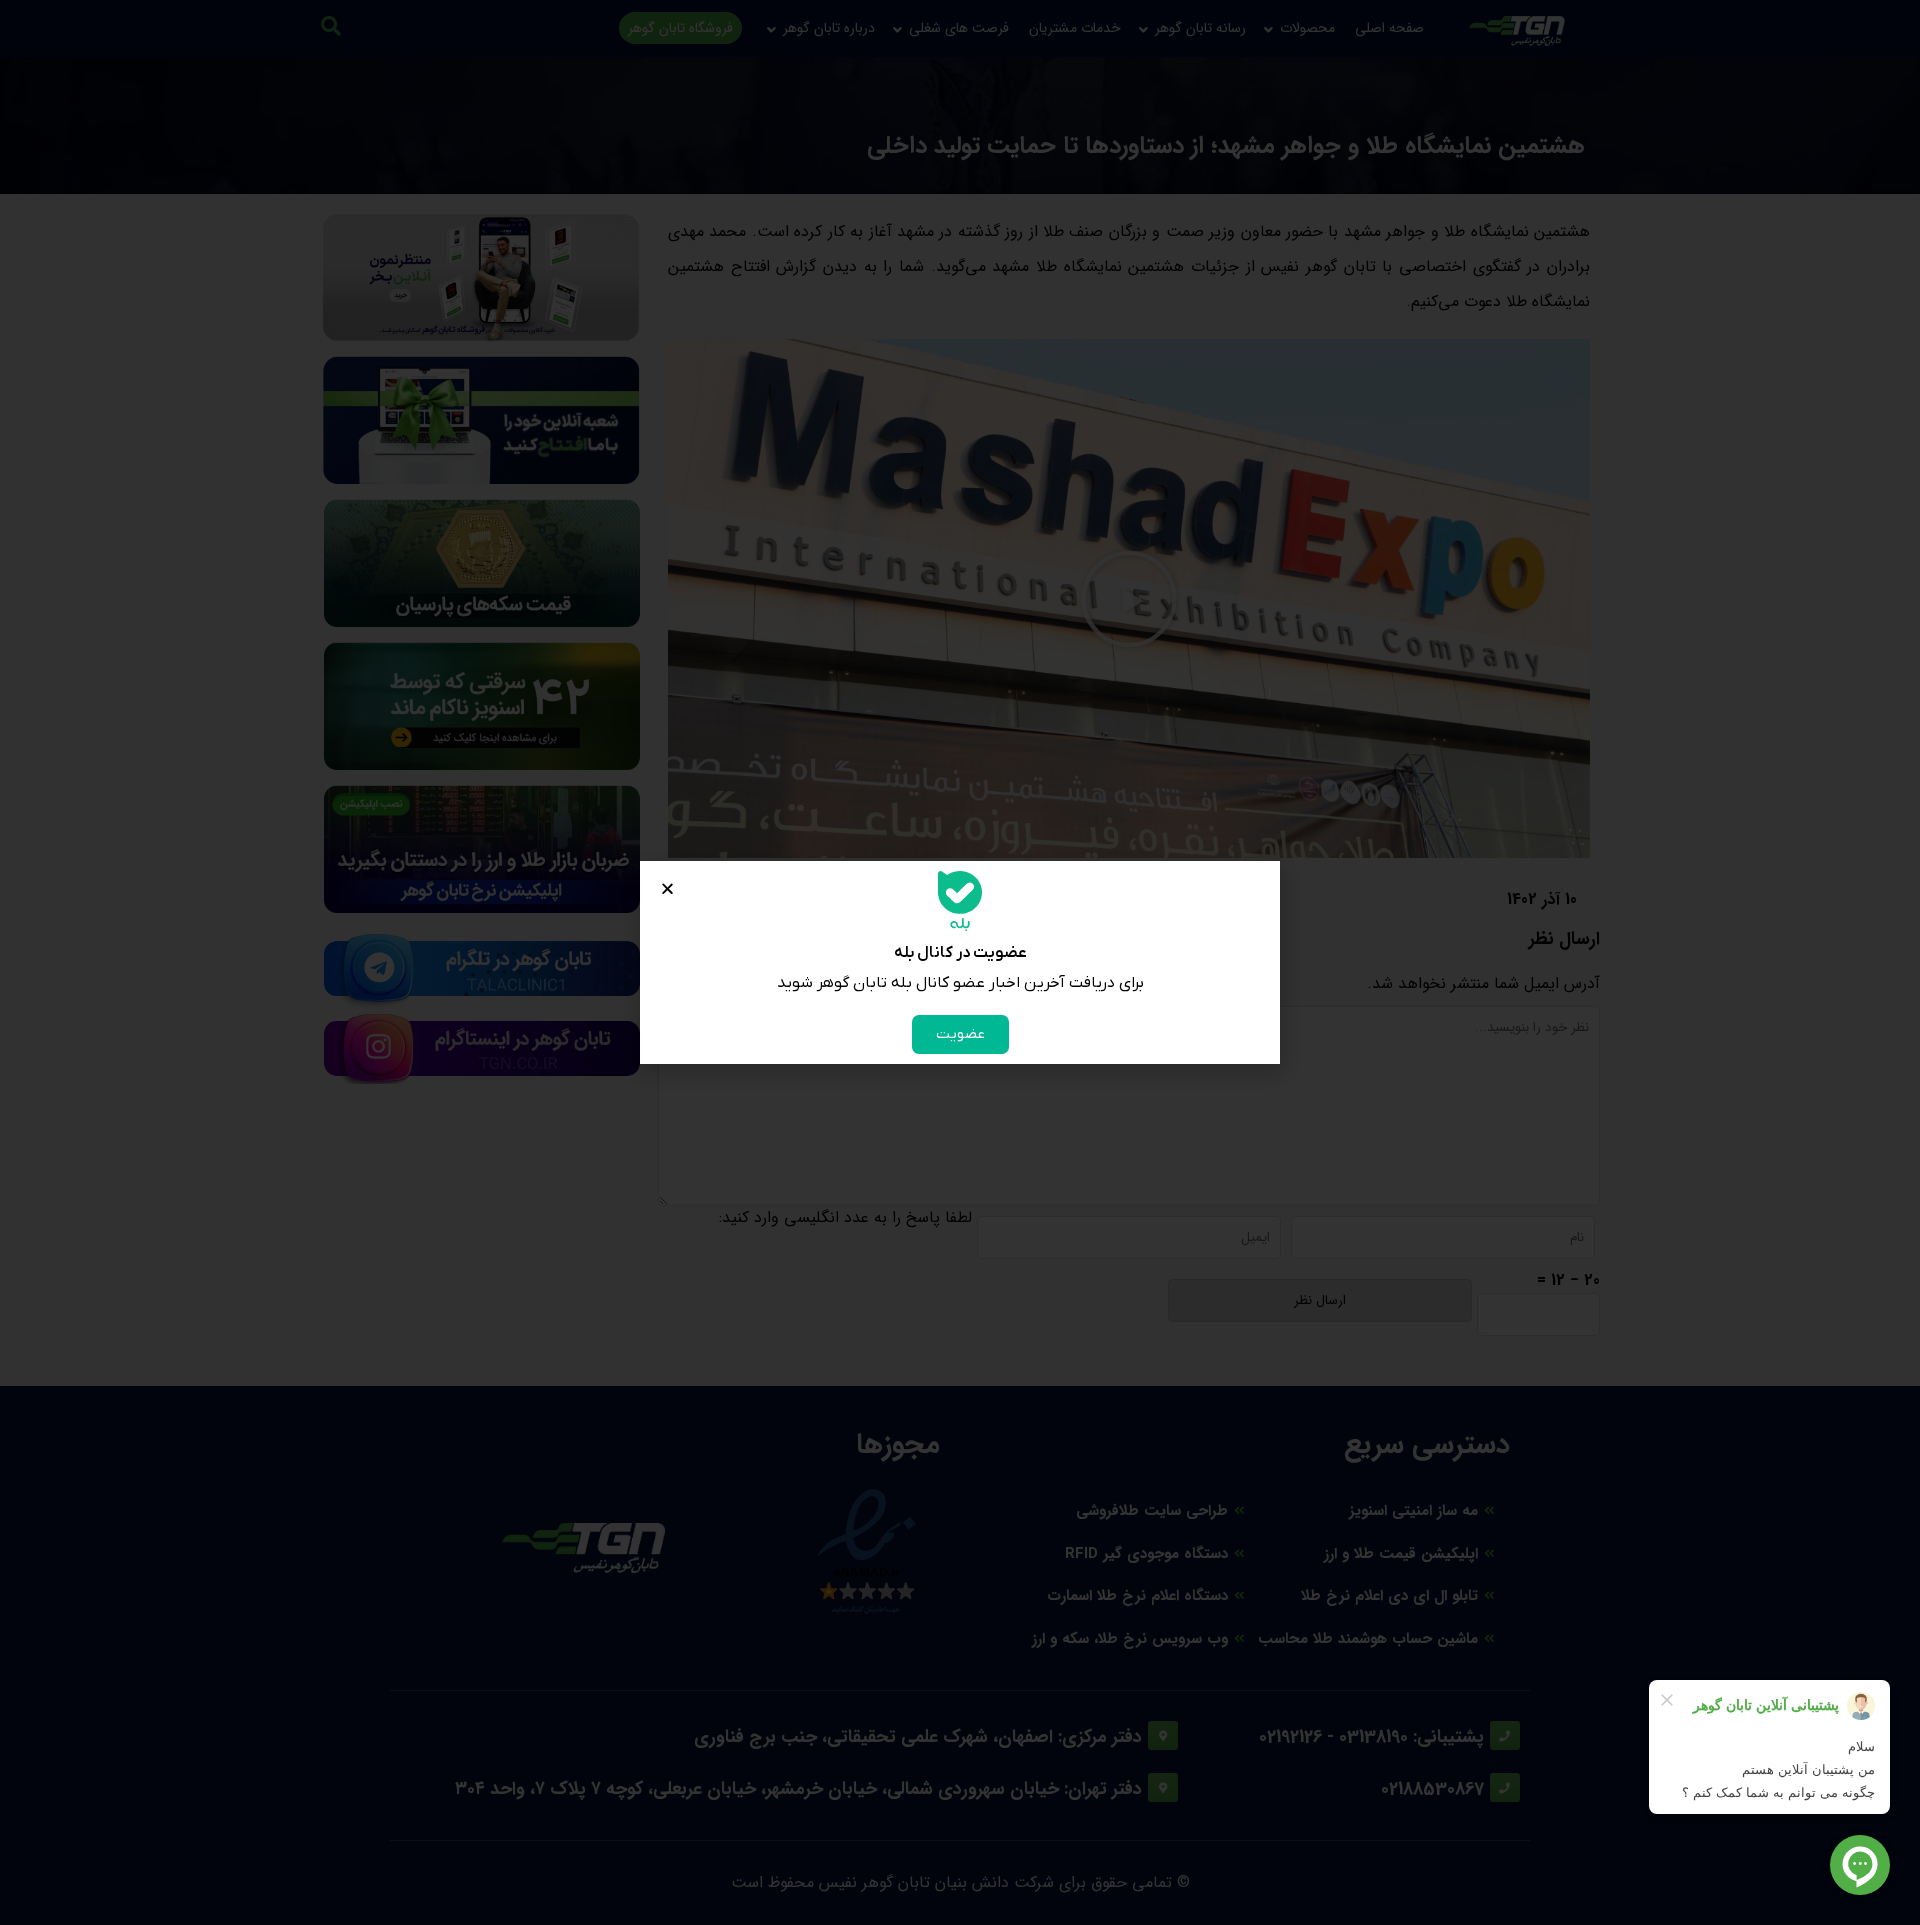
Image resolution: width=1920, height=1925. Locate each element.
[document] (960, 962)
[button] (667, 888)
